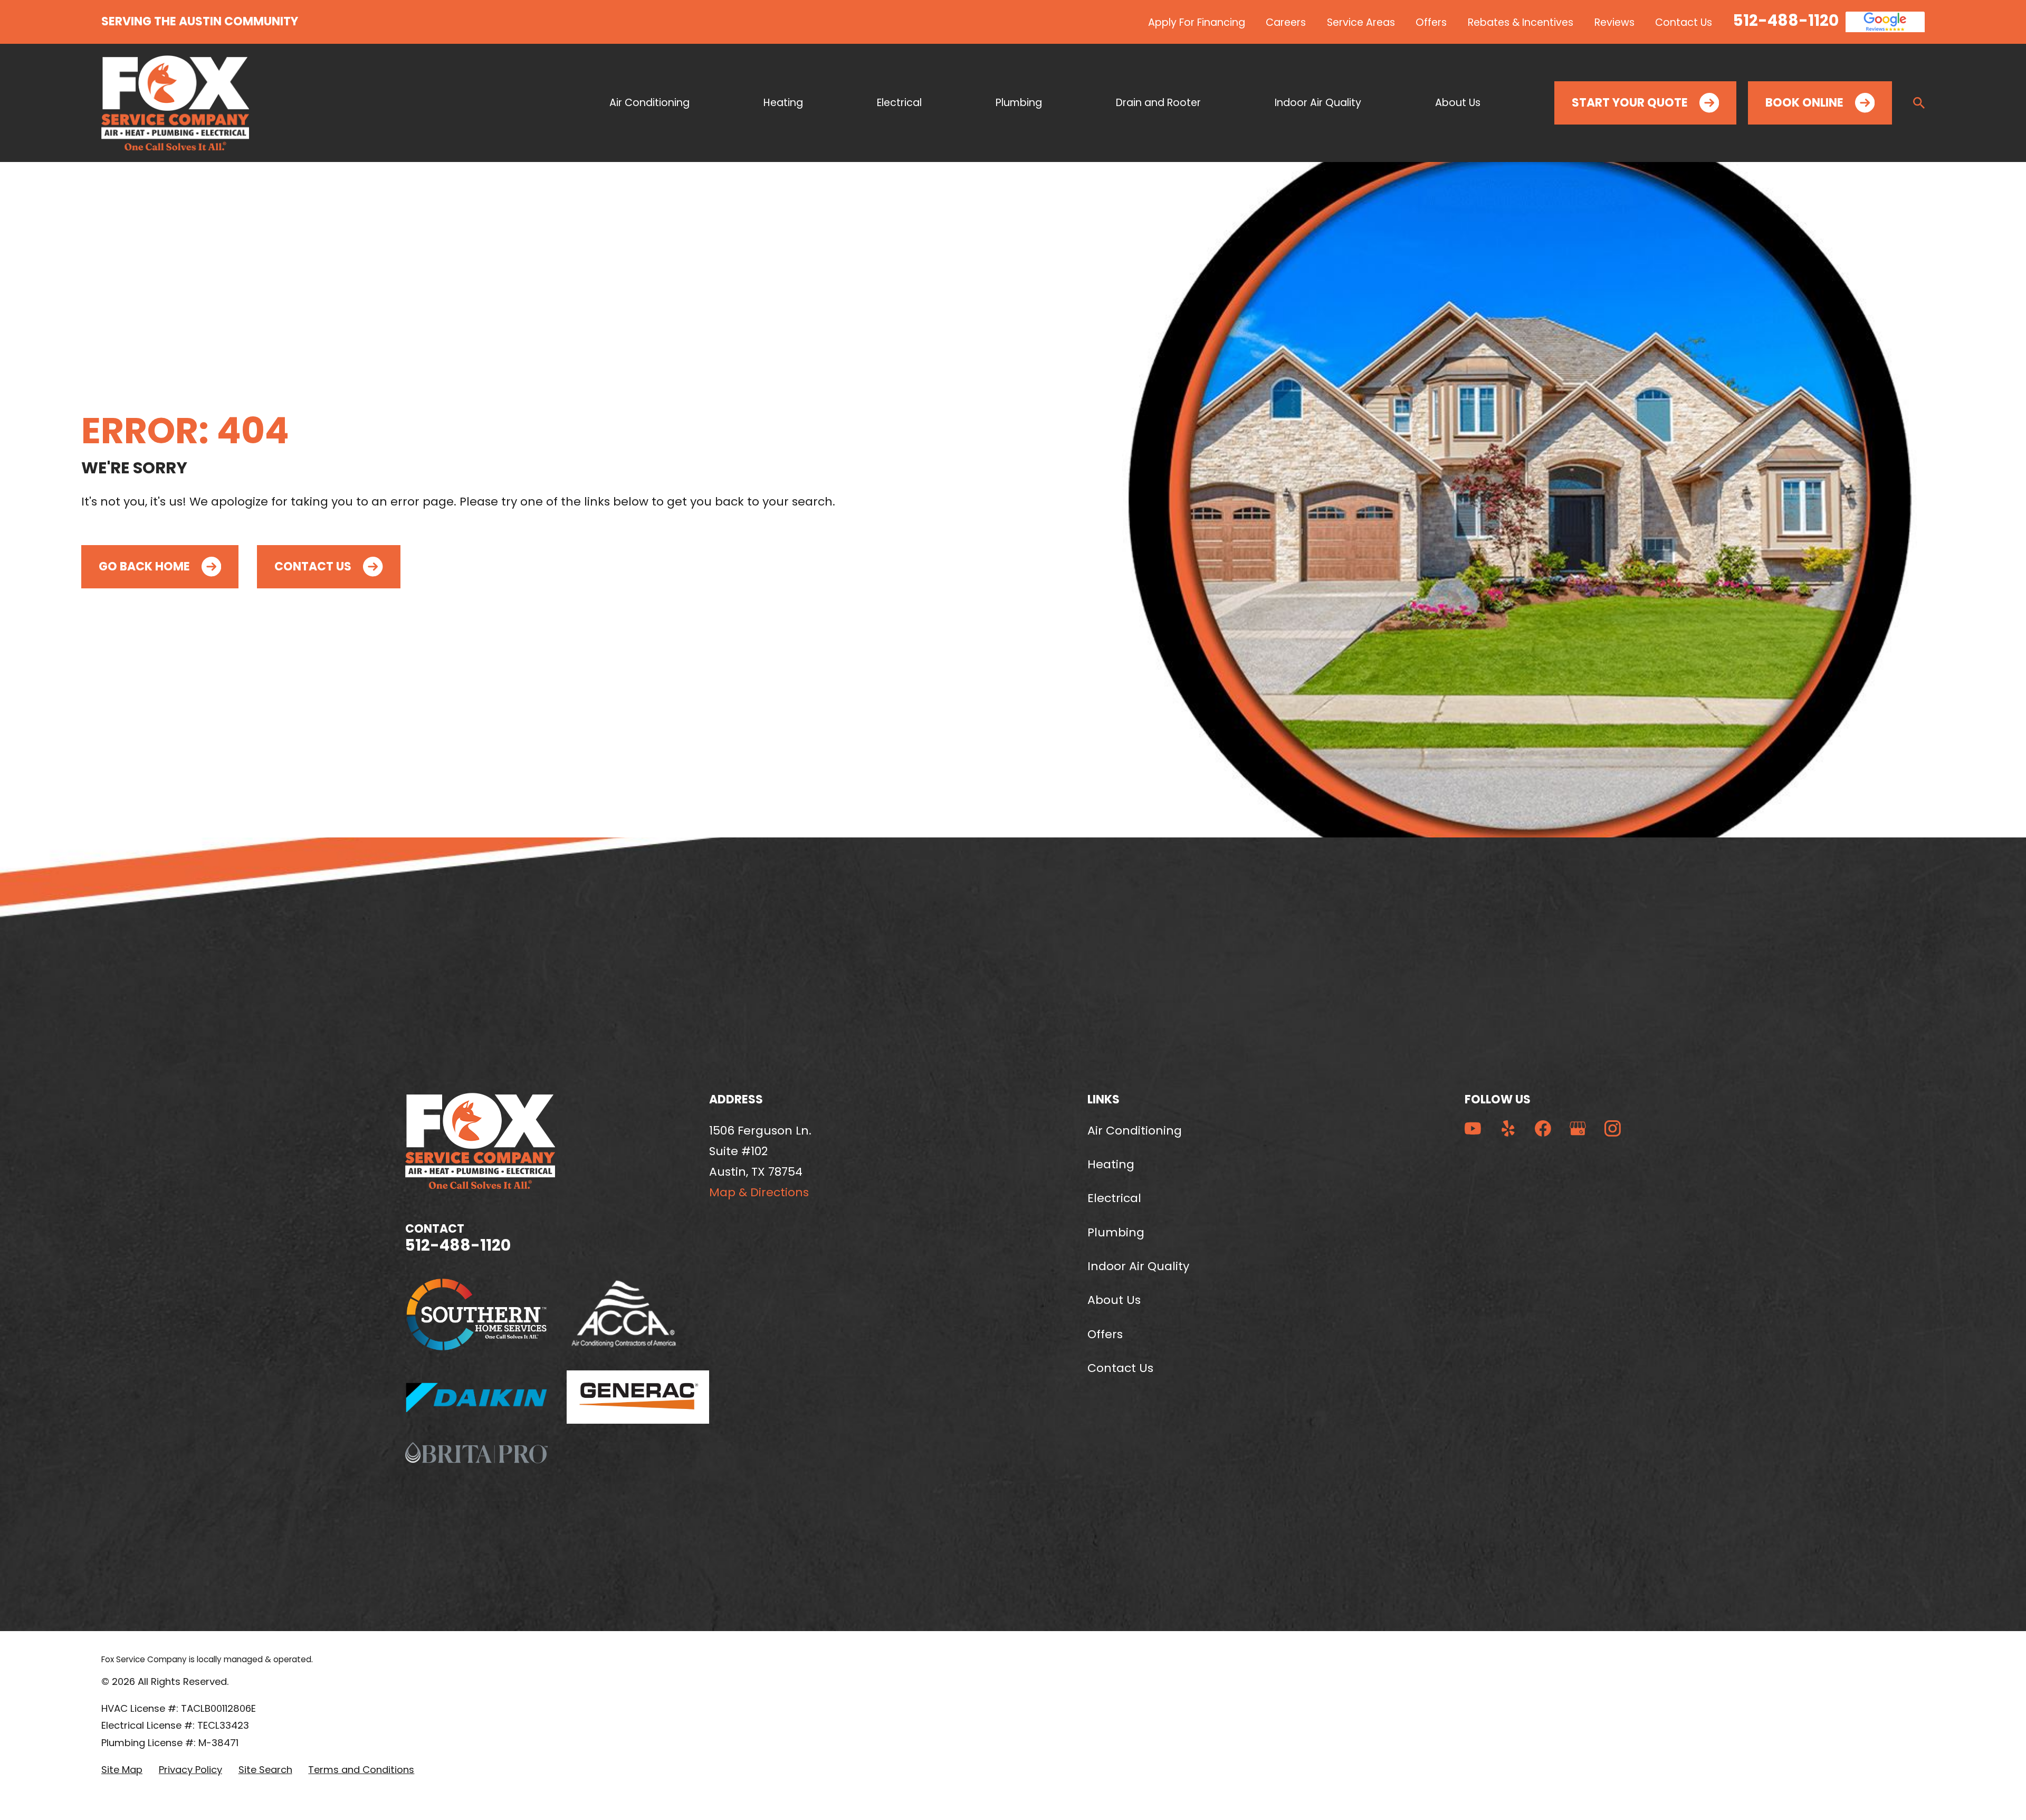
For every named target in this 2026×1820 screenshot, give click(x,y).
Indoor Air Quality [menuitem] (1318, 103)
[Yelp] (1508, 1128)
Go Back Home (144, 566)
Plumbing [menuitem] (1019, 103)
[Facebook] (1543, 1128)
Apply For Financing (1197, 22)
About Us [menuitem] (1458, 103)
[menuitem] (122, 1770)
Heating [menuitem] (783, 103)
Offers (1431, 22)
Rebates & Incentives (1521, 22)
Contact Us (1684, 22)
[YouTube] (1473, 1128)
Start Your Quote (1630, 103)
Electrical (1114, 1198)
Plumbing (1116, 1232)
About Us (1114, 1300)
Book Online (1804, 103)
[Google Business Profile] (1578, 1128)
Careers (1286, 22)
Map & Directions (759, 1192)
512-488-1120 (1786, 20)
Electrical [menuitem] (899, 103)
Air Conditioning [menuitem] (649, 103)
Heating (1111, 1164)
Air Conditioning (1135, 1131)
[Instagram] (1613, 1128)
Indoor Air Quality (1138, 1266)
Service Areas (1361, 22)
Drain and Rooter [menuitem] (1158, 103)
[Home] (175, 103)
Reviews (1614, 22)
